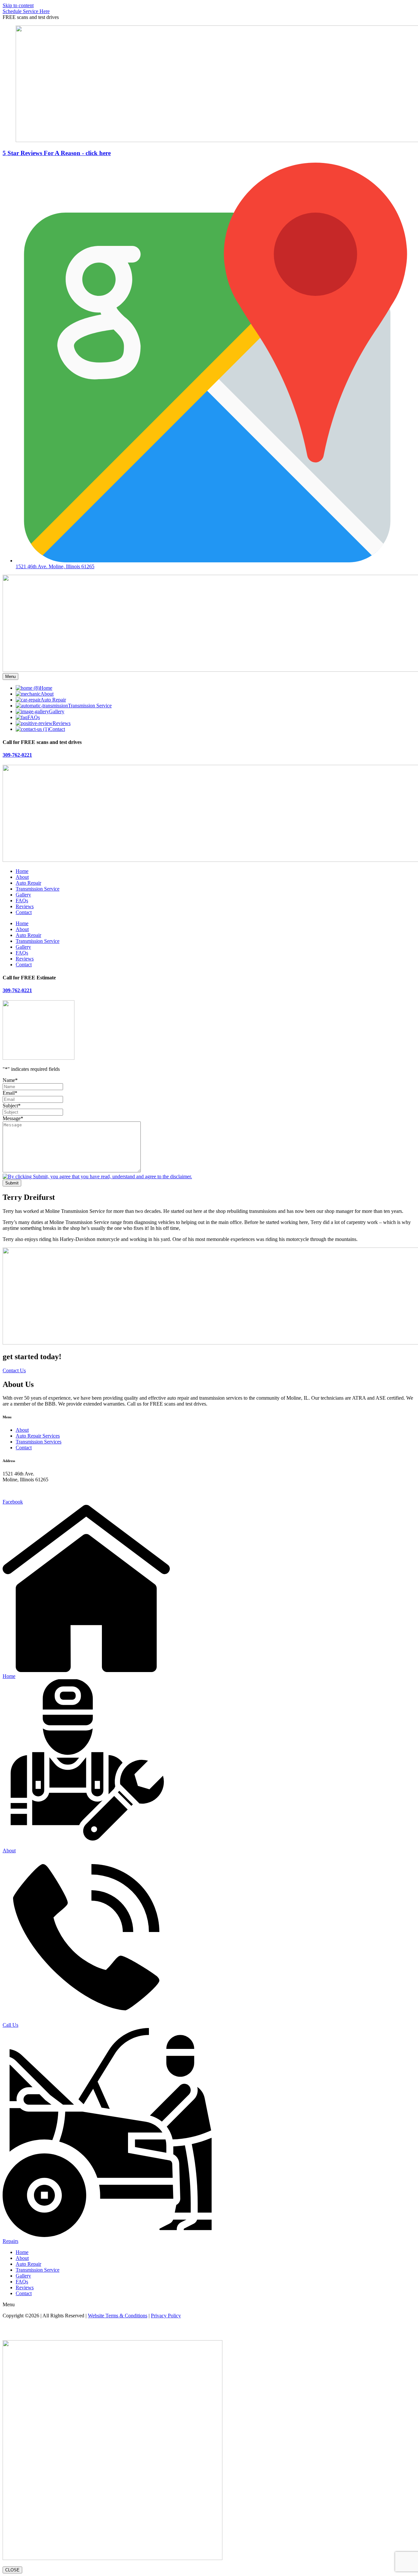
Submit (12, 1183)
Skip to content (18, 5)
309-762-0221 (17, 755)
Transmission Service (38, 889)
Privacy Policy (166, 2316)
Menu (10, 676)
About (22, 877)
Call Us (10, 2025)
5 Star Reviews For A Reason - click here (57, 153)
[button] (31, 17)
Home (22, 871)
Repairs (10, 2241)
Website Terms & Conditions (118, 2316)
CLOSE (12, 2570)
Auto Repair (28, 883)
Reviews (25, 906)
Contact (24, 912)
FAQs (22, 901)
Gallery (23, 895)
